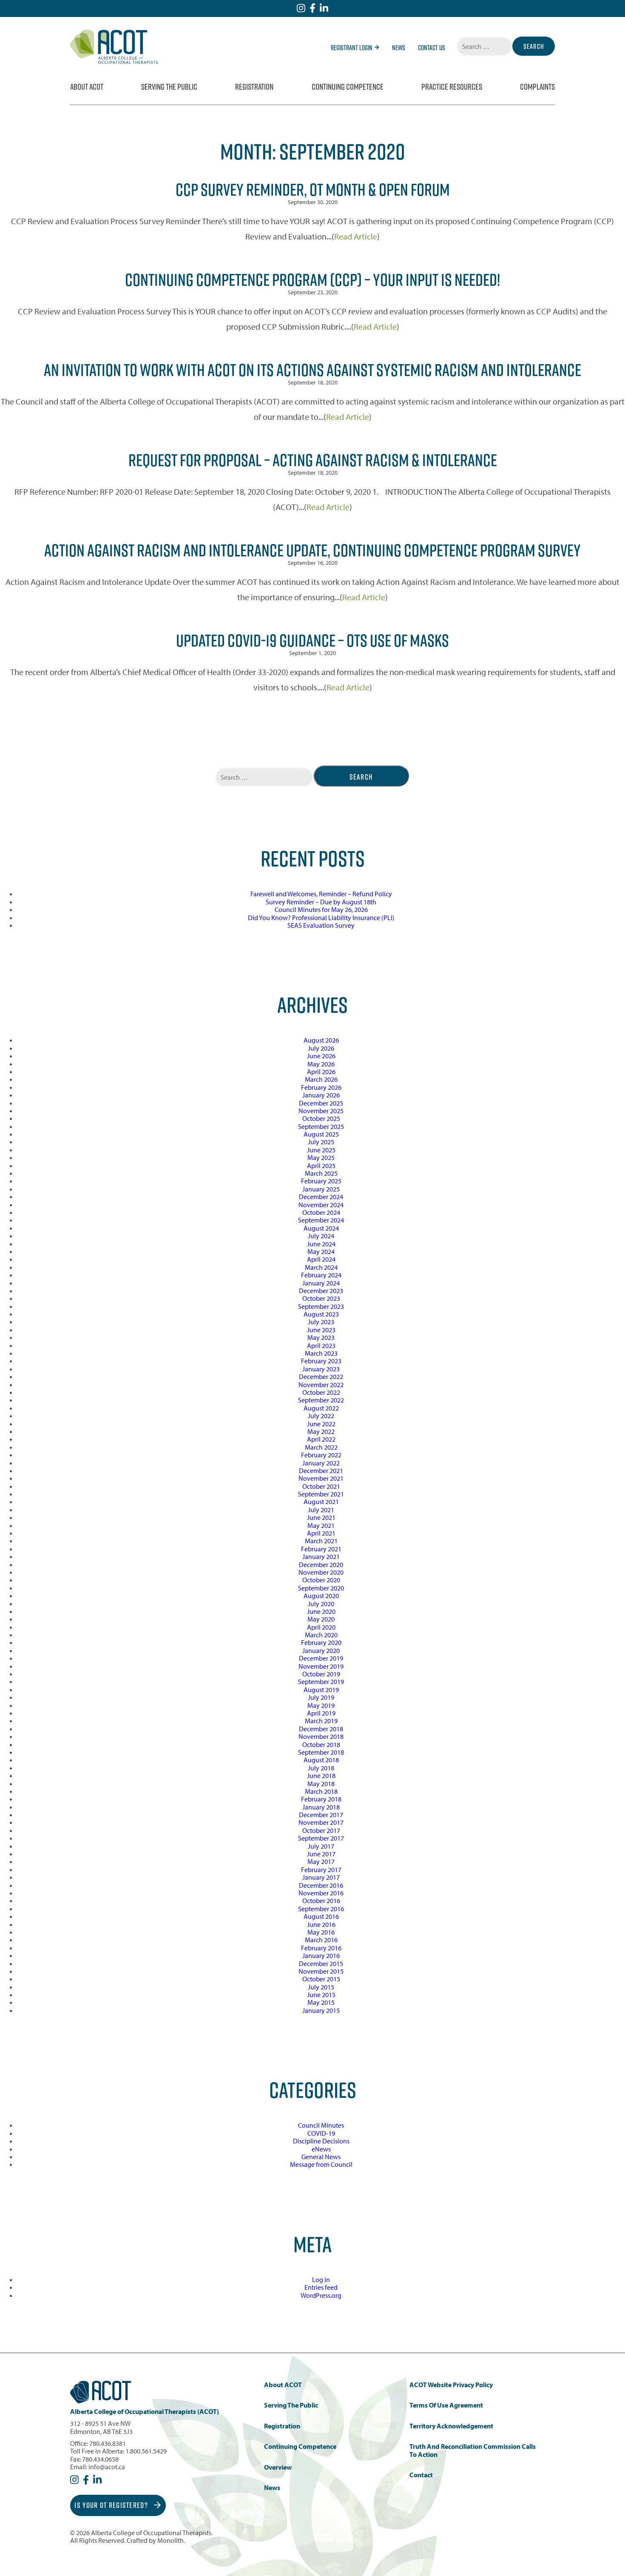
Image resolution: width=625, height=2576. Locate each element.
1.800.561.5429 (146, 2451)
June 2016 (321, 1924)
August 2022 (321, 1408)
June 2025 (321, 1150)
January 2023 (321, 1369)
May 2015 (321, 2002)
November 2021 (321, 1478)
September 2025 (321, 1126)
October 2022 (321, 1392)
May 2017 (321, 1861)
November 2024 (321, 1205)
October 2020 (321, 1580)
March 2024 (321, 1267)
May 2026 (321, 1064)
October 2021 (321, 1486)
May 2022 (321, 1431)
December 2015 (321, 1963)
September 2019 (321, 1681)
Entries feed (321, 2287)
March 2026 (321, 1079)
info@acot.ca (107, 2467)
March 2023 (321, 1353)
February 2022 (321, 1455)
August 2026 (321, 1040)
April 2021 (321, 1533)
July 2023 (321, 1322)
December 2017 (321, 1815)
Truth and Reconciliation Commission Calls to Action (473, 2450)
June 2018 (321, 1775)
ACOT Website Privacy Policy (451, 2385)
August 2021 (321, 1502)
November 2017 (321, 1822)
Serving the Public (169, 87)
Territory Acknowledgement (451, 2426)
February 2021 (321, 1549)
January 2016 (321, 1955)
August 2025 (321, 1134)
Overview (278, 2467)
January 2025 (321, 1189)
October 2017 (321, 1830)
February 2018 (321, 1799)
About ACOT (87, 87)
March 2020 (321, 1635)
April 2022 (321, 1439)
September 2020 (321, 1588)
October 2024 (321, 1212)
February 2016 (321, 1948)
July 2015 (321, 1987)
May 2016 (321, 1932)
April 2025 (321, 1165)
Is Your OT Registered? (112, 2505)
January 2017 (321, 1877)
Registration (254, 87)
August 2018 (321, 1760)
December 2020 (321, 1564)
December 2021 (321, 1470)
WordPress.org (321, 2295)
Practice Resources (452, 87)
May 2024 (321, 1251)
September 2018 (321, 1752)
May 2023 (321, 1337)
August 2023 (321, 1314)
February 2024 (321, 1275)
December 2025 (321, 1103)
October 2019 (321, 1674)
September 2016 (321, 1909)
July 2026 (321, 1048)
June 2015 (321, 1995)
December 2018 (321, 1729)
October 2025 (321, 1118)
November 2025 (321, 1111)
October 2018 (321, 1744)
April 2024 (321, 1259)
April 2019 (321, 1713)
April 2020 (321, 1627)
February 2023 (321, 1361)
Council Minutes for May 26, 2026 (321, 909)
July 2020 (321, 1604)
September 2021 (321, 1494)
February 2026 (321, 1087)
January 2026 (321, 1095)
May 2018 (321, 1784)
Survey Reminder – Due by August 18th (321, 902)
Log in (321, 2280)
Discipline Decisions (321, 2141)
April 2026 (321, 1071)
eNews (321, 2149)
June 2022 (321, 1424)
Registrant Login (352, 48)
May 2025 (321, 1157)
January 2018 (321, 1807)
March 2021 (321, 1541)
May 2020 (321, 1619)
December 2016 (321, 1885)
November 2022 (321, 1385)
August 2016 (321, 1916)
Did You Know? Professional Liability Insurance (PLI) (321, 918)
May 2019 (321, 1705)
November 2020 (321, 1572)
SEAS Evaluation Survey (321, 925)
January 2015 (321, 2010)
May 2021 (321, 1525)
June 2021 (321, 1517)
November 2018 (321, 1736)
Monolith (170, 2540)
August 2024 (321, 1228)
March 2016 (321, 1940)
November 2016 (321, 1893)
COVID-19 (321, 2133)
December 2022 (321, 1376)
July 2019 (321, 1697)
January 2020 (321, 1650)
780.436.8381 (108, 2443)
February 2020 (321, 1642)
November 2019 (321, 1666)
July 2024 (321, 1236)
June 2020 (321, 1611)
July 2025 (321, 1142)
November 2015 (321, 1971)
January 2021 (321, 1556)
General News (321, 2157)
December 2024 (321, 1197)
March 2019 (321, 1721)
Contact (421, 2475)
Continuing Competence (348, 87)
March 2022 (321, 1447)
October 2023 (321, 1298)
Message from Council (321, 2164)
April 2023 (321, 1345)
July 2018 (321, 1768)
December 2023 (321, 1291)
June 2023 (321, 1330)
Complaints (537, 87)
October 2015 (321, 1979)
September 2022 (321, 1400)
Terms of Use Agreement (446, 2405)
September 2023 (321, 1306)
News (399, 48)
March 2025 (321, 1173)
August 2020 (321, 1596)
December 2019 (321, 1658)
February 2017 (321, 1869)
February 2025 (321, 1181)
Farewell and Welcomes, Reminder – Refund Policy (321, 894)
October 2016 (321, 1901)
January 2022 (321, 1463)
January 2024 (321, 1283)
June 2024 (321, 1244)
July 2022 (321, 1416)
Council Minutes (321, 2125)
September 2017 (321, 1838)
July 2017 (321, 1846)
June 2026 (321, 1056)
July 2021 (321, 1510)
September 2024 (321, 1220)
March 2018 (321, 1791)
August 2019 (321, 1690)
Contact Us (432, 48)
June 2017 (321, 1854)
